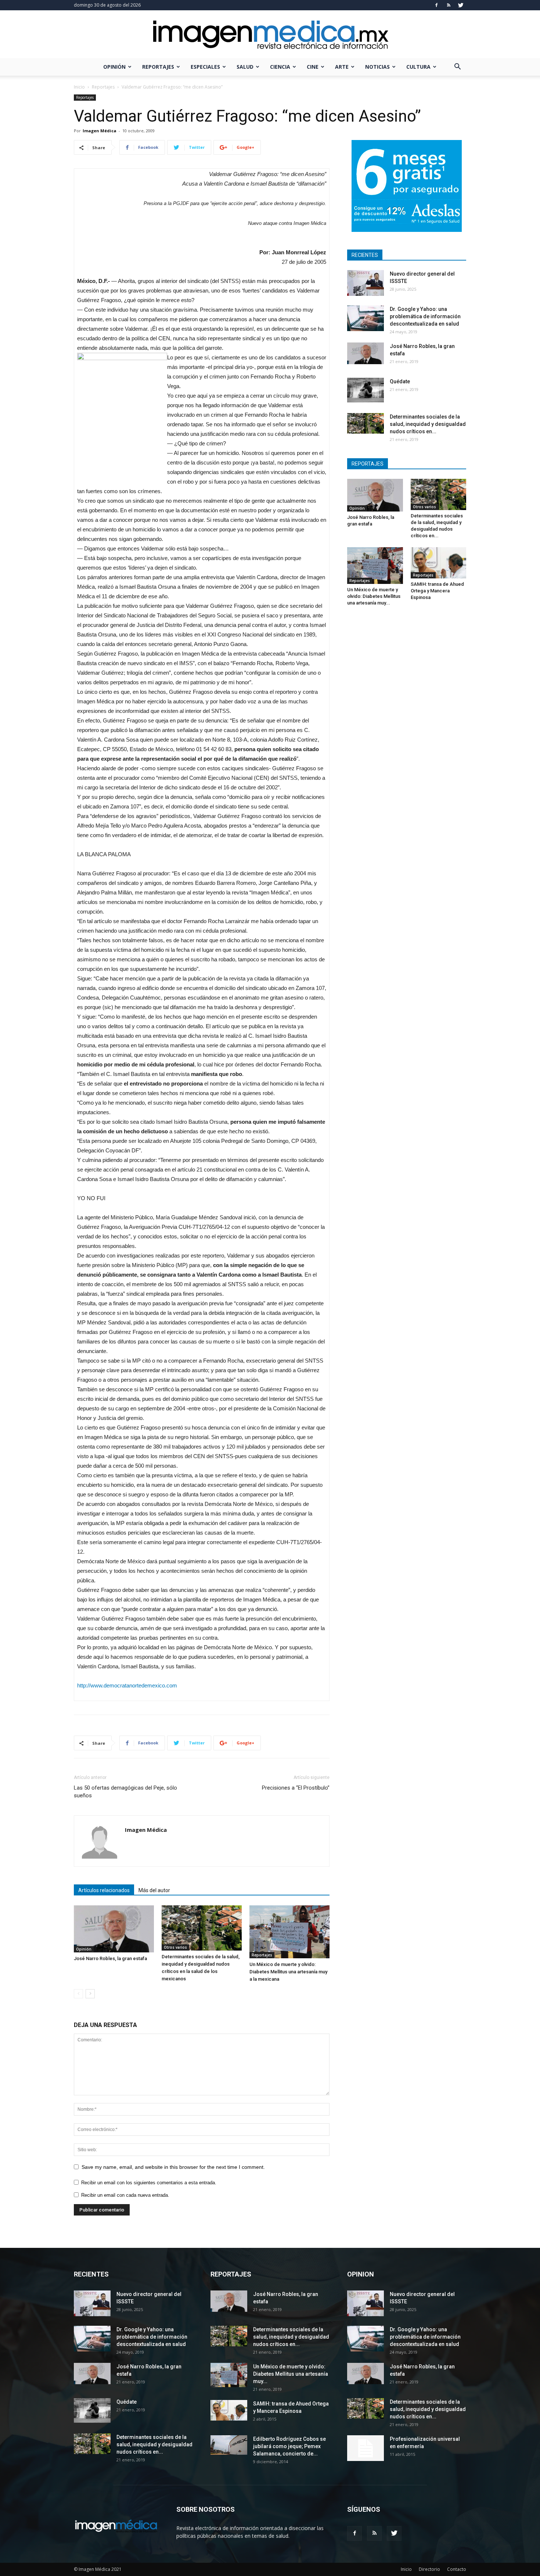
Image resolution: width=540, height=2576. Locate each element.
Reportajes (158, 67)
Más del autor (154, 1890)
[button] (457, 67)
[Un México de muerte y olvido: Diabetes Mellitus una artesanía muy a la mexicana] (289, 1932)
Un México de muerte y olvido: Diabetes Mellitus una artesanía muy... (374, 596)
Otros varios (175, 1947)
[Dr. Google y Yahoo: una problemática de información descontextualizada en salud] (366, 318)
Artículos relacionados (104, 1890)
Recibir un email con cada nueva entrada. (125, 2195)
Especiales (205, 67)
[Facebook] (436, 5)
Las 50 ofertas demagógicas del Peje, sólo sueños (125, 1792)
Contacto (457, 2569)
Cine (313, 67)
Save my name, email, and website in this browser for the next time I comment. (173, 2167)
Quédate (400, 381)
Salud (245, 67)
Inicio (79, 87)
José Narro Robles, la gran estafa (110, 1958)
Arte (342, 67)
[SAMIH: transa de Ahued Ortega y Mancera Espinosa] (439, 563)
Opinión (114, 67)
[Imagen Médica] (270, 35)
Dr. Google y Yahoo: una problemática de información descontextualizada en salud (425, 316)
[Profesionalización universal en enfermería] (366, 2448)
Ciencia (280, 67)
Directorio (429, 2569)
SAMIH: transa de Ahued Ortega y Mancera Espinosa (437, 591)
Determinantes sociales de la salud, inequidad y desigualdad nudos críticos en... (428, 424)
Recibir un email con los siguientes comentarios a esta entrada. (149, 2183)
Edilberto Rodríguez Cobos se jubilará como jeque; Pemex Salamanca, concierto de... (289, 2446)
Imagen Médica (100, 131)
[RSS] (449, 5)
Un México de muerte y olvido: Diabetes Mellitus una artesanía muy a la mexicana (288, 1972)
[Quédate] (366, 390)
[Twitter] (461, 5)
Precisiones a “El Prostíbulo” (296, 1788)
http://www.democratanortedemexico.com (127, 1685)
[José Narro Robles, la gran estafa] (114, 1929)
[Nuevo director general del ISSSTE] (366, 283)
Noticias (377, 67)
